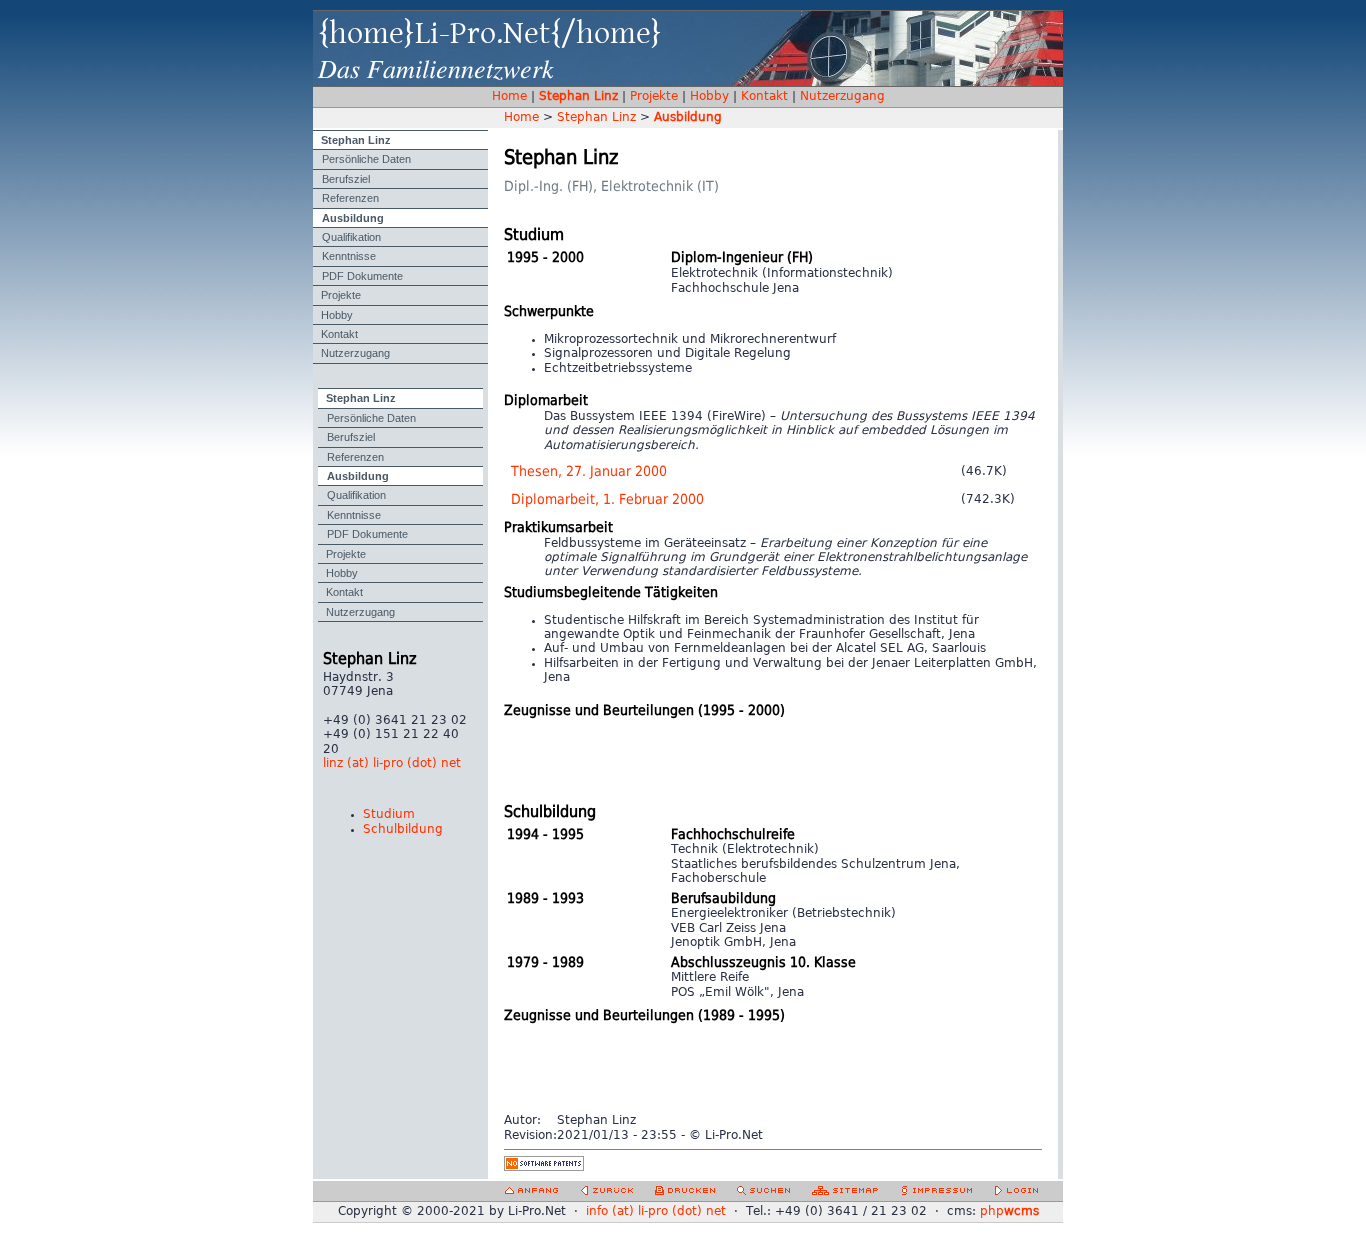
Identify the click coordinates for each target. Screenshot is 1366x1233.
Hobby (709, 96)
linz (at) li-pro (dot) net (392, 763)
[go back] (607, 1193)
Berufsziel (346, 179)
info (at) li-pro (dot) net (656, 1211)
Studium (389, 814)
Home (509, 96)
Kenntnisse (349, 256)
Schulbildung (403, 829)
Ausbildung (353, 218)
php (1009, 1211)
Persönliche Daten (366, 159)
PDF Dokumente (362, 276)
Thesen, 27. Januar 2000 (589, 471)
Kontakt (764, 96)
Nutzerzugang (842, 96)
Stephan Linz (578, 96)
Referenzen (350, 198)
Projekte (654, 96)
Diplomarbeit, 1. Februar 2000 (607, 499)
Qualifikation (351, 237)
